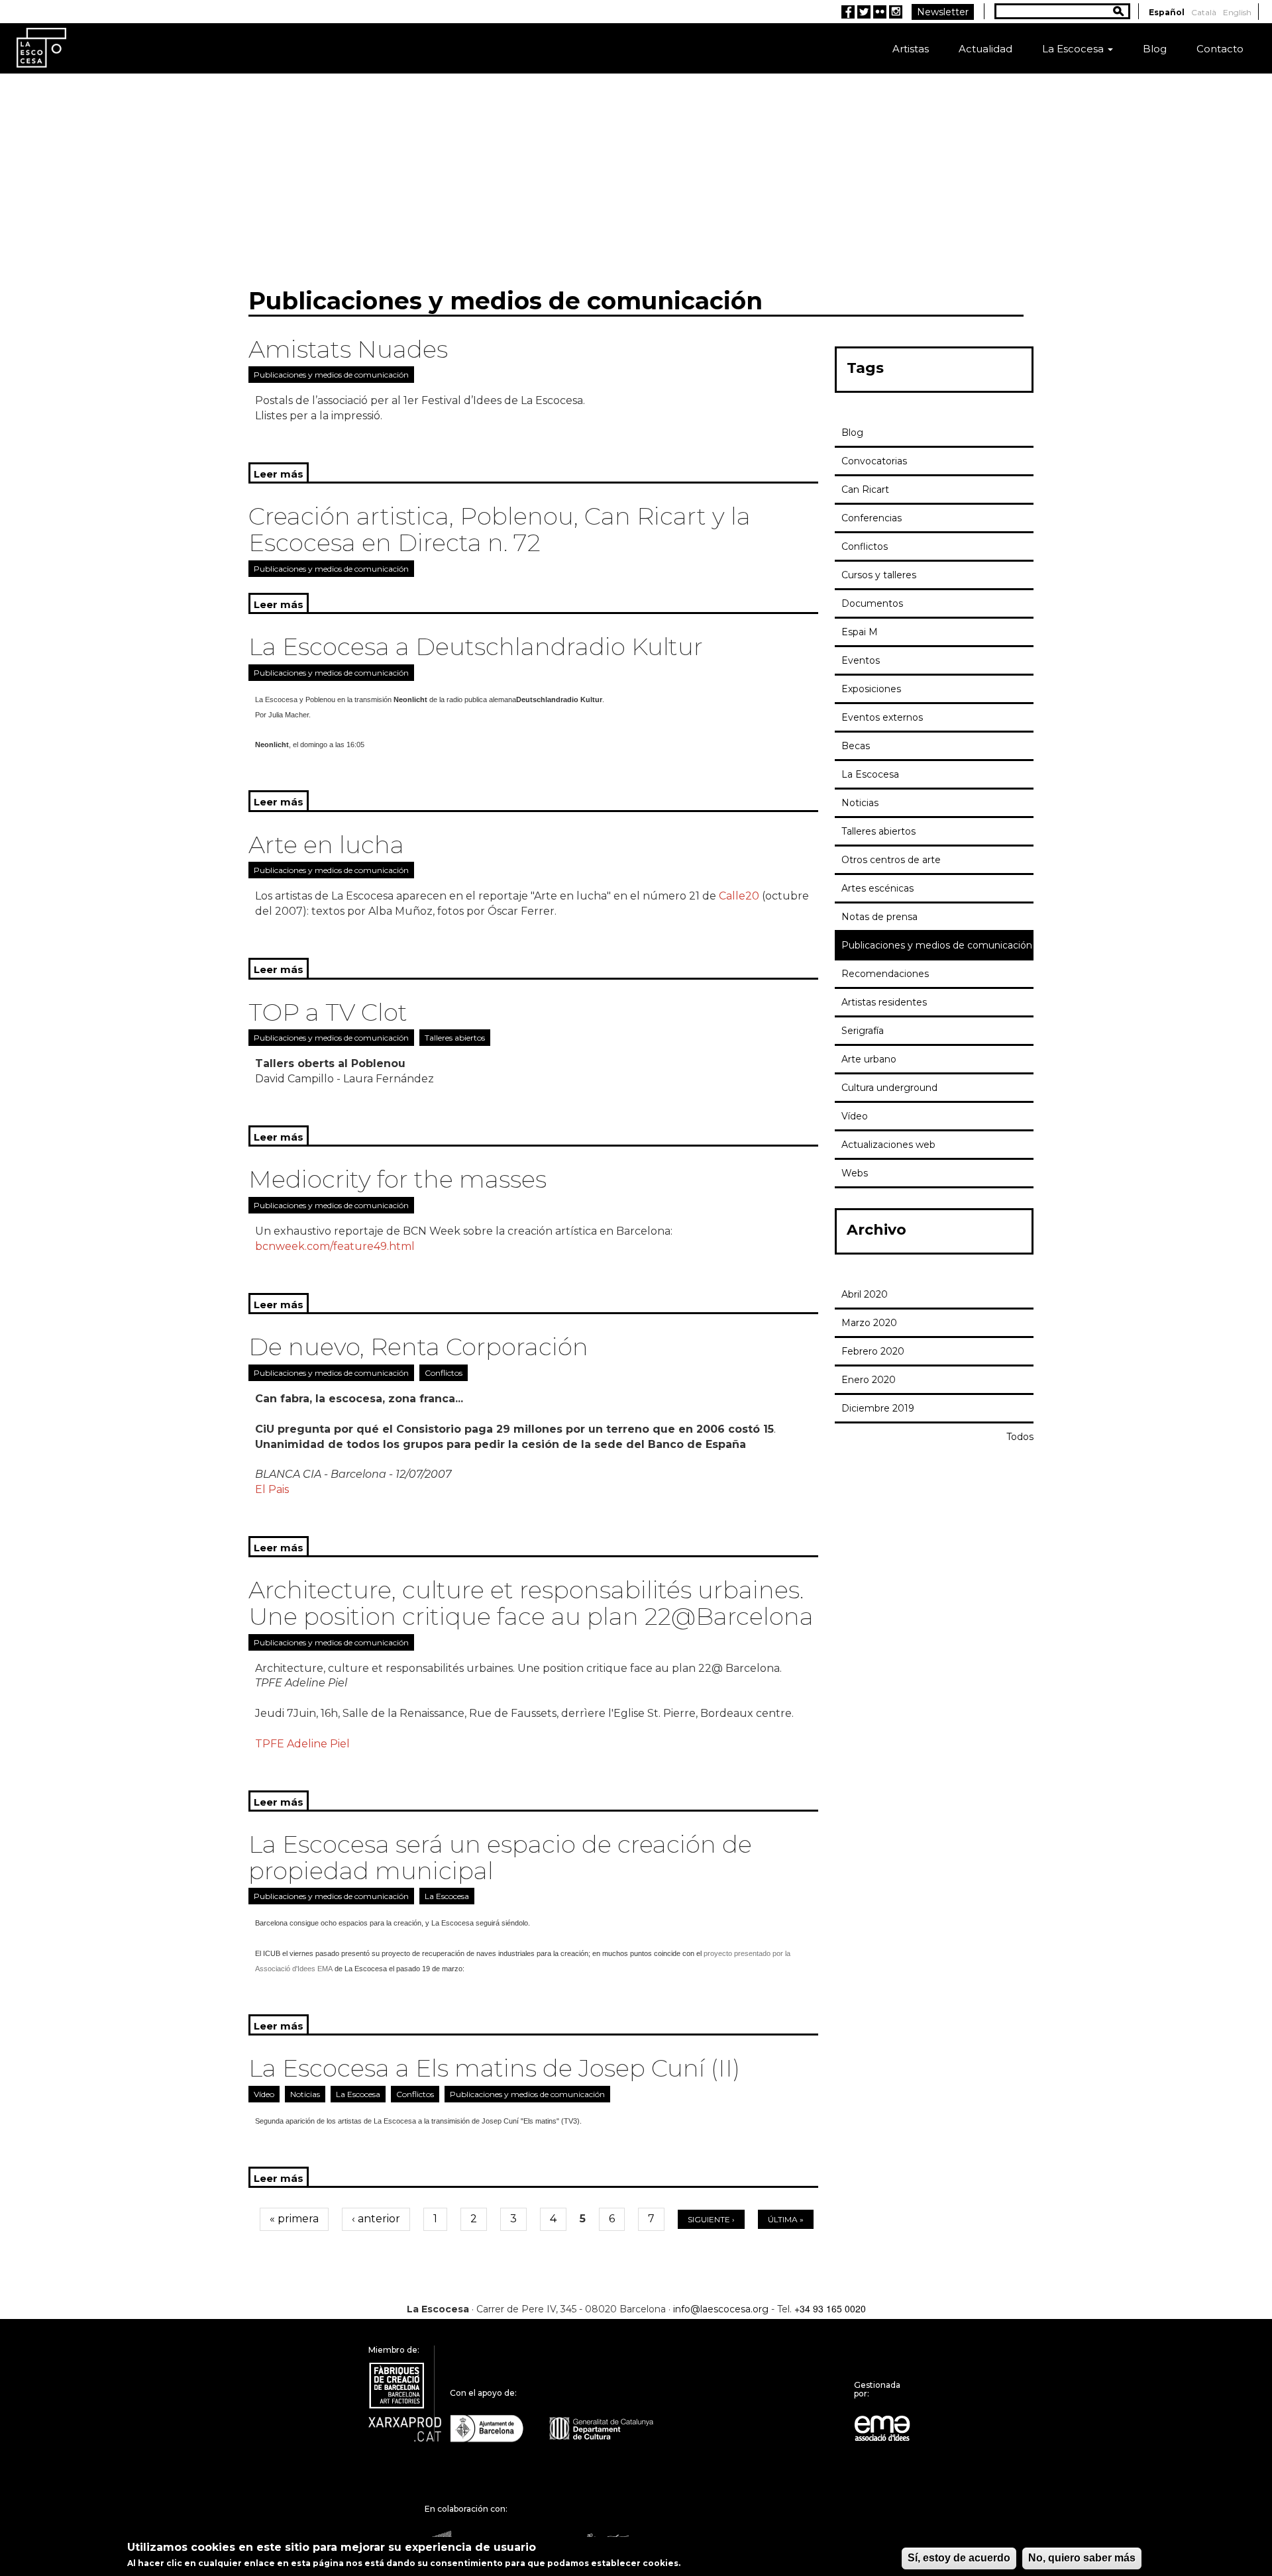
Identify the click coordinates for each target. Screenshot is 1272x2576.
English (1237, 12)
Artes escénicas (877, 888)
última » (786, 2219)
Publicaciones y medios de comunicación (331, 375)
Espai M (860, 632)
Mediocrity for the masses (397, 1179)
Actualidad (985, 49)
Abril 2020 (865, 1294)
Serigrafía (863, 1031)
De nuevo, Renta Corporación (418, 1347)
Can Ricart (865, 489)
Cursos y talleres (879, 575)
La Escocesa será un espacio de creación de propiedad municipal (500, 1857)
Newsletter (943, 12)
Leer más (281, 474)
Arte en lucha (326, 845)
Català (1204, 12)
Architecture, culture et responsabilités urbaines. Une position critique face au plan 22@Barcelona (531, 1603)
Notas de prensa (879, 917)
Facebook (848, 12)
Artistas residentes (884, 1002)
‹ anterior (376, 2219)
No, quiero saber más (1082, 2558)
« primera (294, 2219)
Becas (856, 746)
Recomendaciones (885, 974)
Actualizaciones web (888, 1145)
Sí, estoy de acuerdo (959, 2558)
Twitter (864, 12)
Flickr (880, 12)
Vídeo (264, 2094)
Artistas (911, 49)
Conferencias (872, 518)
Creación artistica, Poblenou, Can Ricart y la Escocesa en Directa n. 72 (500, 529)
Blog (1155, 49)
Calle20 (739, 896)
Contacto (1220, 49)
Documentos (872, 603)
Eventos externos (882, 717)
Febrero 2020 (873, 1351)
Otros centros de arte (891, 860)
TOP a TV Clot (328, 1012)
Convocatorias (874, 461)
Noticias (305, 2094)
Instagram (896, 12)
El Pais (272, 1489)
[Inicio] (41, 47)
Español (1167, 12)
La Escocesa (1074, 49)
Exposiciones (871, 689)
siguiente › (711, 2219)
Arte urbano (869, 1059)
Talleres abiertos (455, 1038)
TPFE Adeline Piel (302, 1744)
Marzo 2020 (869, 1323)
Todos (1020, 1437)
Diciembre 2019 (878, 1408)
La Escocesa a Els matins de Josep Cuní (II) (494, 2068)
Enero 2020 (869, 1380)
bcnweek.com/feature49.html (335, 1246)
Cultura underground (889, 1088)
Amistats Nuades (348, 349)
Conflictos (444, 1373)
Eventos (861, 660)
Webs (855, 1173)
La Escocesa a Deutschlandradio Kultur (476, 646)
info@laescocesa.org (721, 2309)
